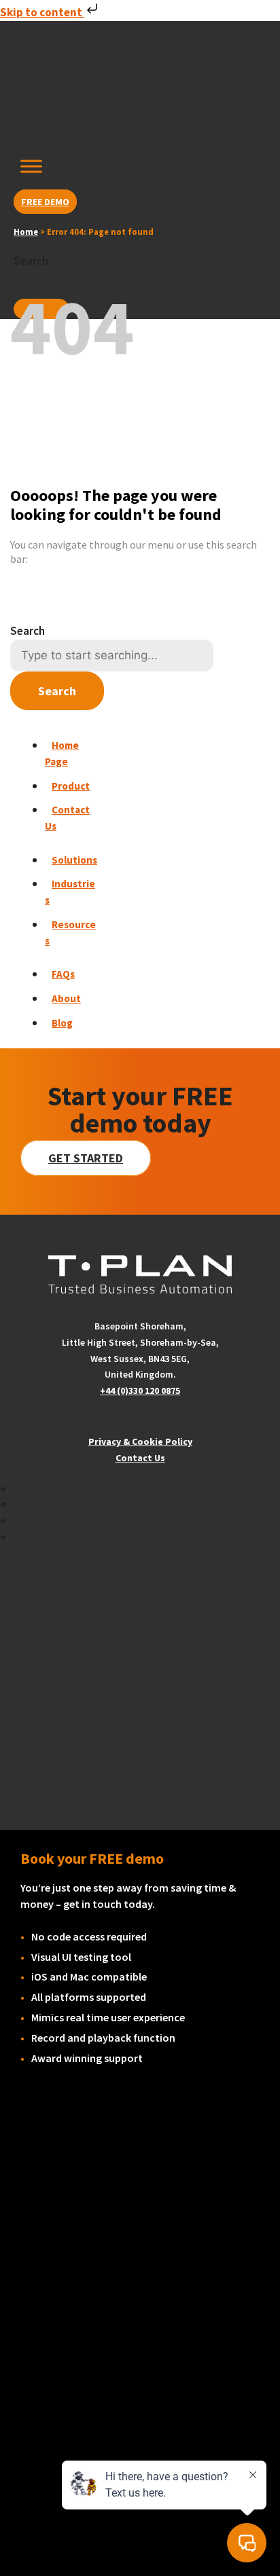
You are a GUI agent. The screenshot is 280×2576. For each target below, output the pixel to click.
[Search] (41, 309)
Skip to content (42, 12)
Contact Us (140, 1458)
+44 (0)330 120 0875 (140, 1391)
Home (26, 232)
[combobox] (78, 283)
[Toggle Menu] (31, 166)
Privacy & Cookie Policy (140, 1441)
